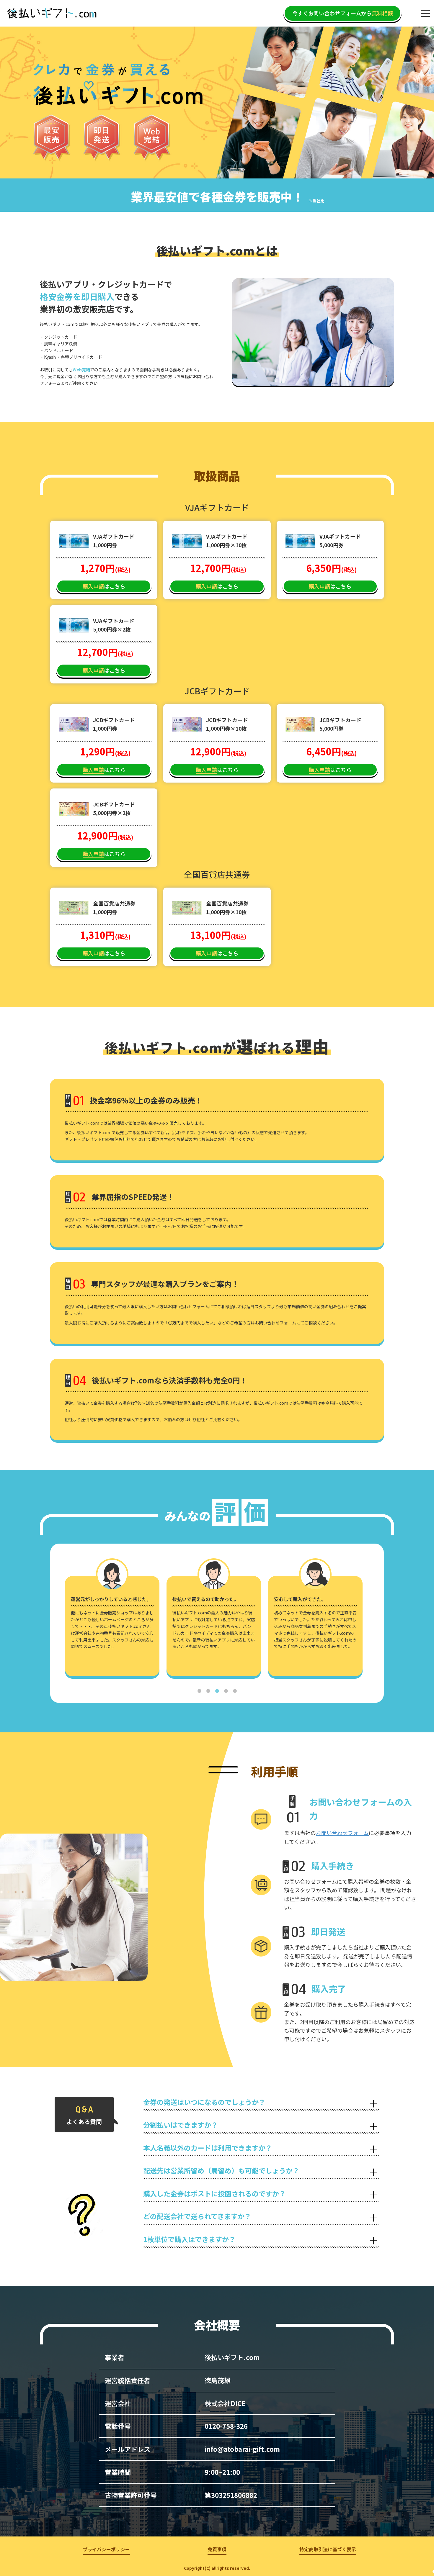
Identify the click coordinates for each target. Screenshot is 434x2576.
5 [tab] (235, 1691)
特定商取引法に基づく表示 (328, 2549)
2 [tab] (208, 1691)
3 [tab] (217, 1691)
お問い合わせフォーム (342, 1833)
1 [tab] (199, 1691)
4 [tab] (226, 1691)
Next (373, 1619)
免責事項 (217, 2549)
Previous (61, 1619)
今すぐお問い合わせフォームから (343, 13)
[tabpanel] (116, 1628)
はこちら (104, 586)
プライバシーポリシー (106, 2549)
